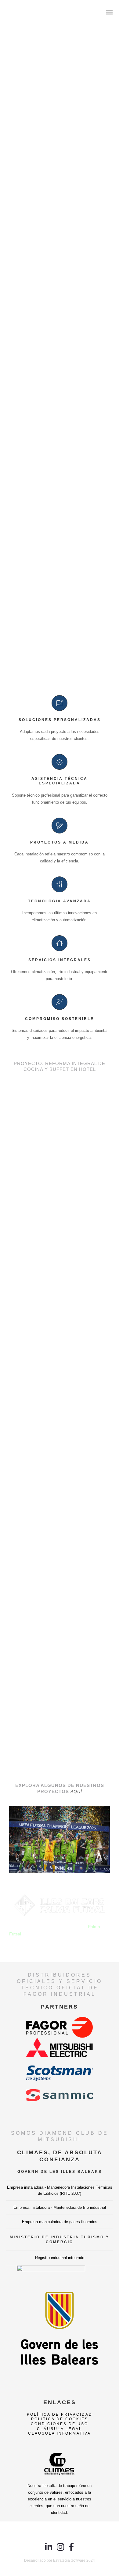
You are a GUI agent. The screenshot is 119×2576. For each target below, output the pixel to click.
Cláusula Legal (60, 2429)
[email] (71, 2550)
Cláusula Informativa (60, 2433)
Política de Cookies (60, 2419)
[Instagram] (61, 2550)
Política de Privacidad (60, 2414)
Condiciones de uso (60, 2424)
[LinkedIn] (49, 2550)
